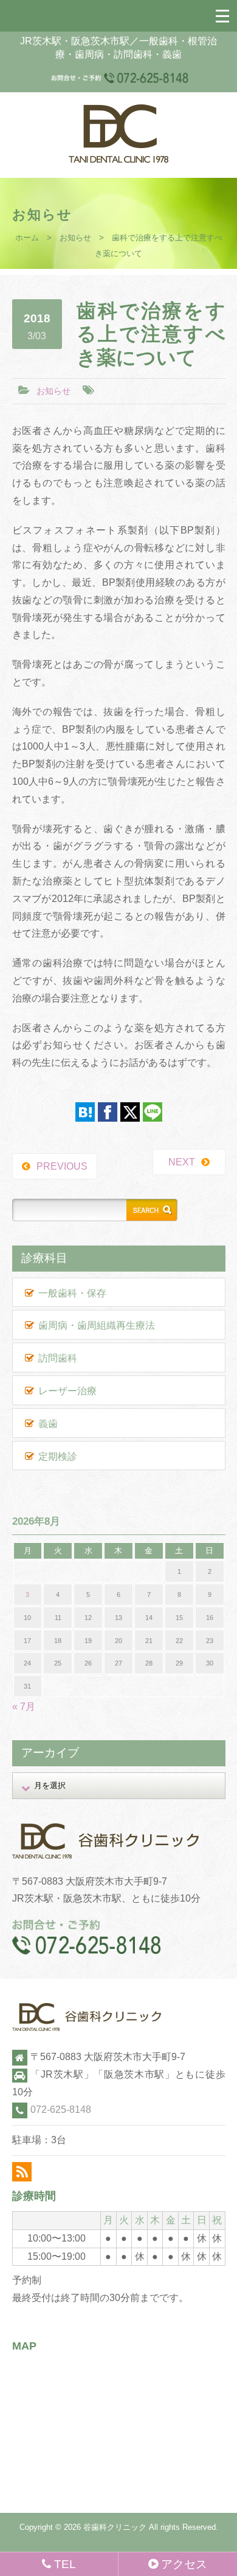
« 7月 (24, 1707)
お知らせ (75, 238)
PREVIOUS (62, 1166)
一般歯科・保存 (72, 1293)
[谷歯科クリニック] (118, 159)
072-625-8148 (61, 2110)
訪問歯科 (58, 1358)
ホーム (27, 238)
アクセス (184, 2564)
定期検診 (58, 1456)
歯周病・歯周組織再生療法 (97, 1325)
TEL (65, 2564)
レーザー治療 (67, 1391)
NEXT (182, 1162)
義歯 (48, 1424)
